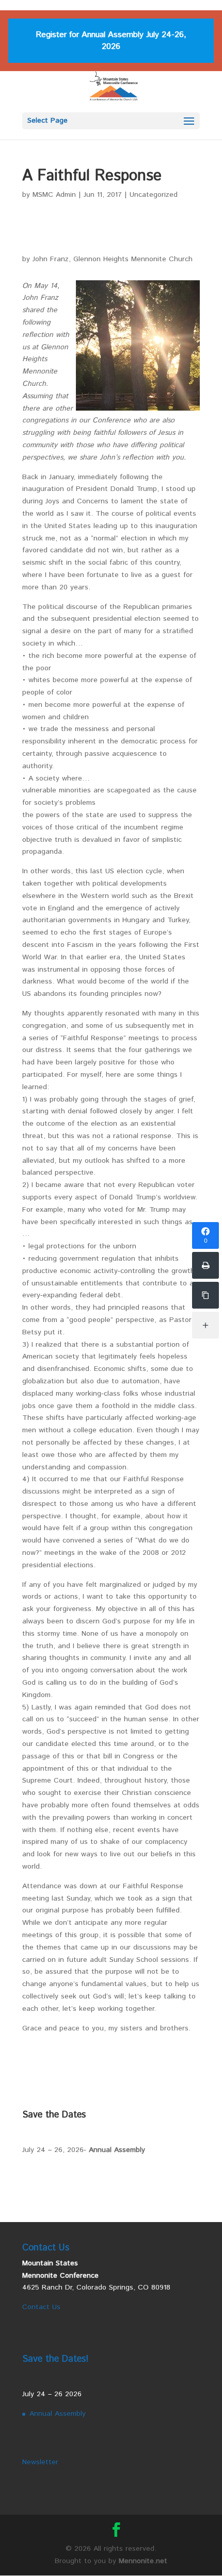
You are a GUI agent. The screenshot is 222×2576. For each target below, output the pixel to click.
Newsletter (40, 2462)
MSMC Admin (54, 195)
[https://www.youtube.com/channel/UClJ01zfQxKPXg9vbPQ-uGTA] (205, 1295)
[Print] (205, 1265)
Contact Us (41, 2307)
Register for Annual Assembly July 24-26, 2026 (111, 41)
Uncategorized (154, 195)
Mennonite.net (143, 2561)
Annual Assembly (117, 2150)
